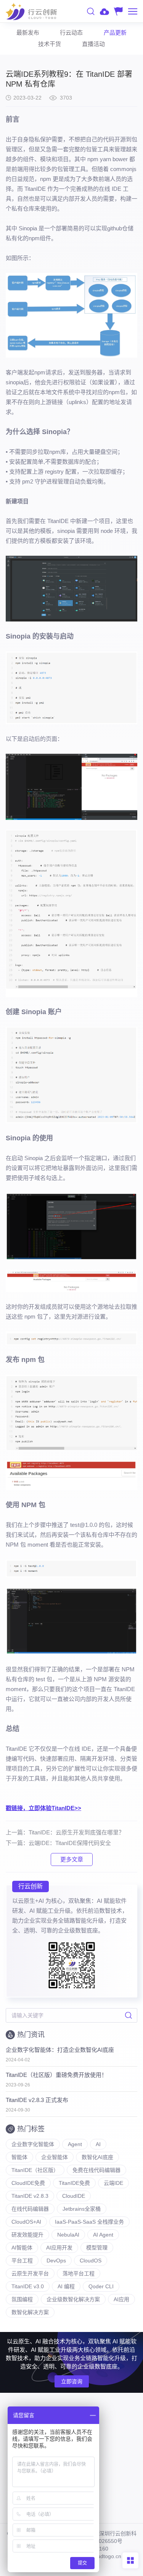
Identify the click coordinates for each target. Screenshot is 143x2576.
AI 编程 (66, 2286)
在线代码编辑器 (30, 2209)
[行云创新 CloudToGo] (31, 11)
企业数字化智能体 (33, 2144)
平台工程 (22, 2261)
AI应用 (121, 2299)
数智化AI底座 (97, 2157)
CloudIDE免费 (28, 2183)
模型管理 (97, 2248)
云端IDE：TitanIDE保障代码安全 (70, 1843)
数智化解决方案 (30, 2312)
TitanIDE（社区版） (35, 2170)
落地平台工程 (79, 2273)
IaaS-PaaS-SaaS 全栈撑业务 (89, 2222)
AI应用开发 (59, 2248)
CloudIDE (74, 2196)
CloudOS (91, 2261)
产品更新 (115, 32)
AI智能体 (22, 2248)
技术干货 (50, 44)
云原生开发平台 (30, 2273)
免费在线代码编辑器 (96, 2170)
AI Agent (103, 2235)
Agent (75, 2144)
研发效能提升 (27, 2235)
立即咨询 (72, 2381)
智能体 (19, 2157)
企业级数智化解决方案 (73, 2299)
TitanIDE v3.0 (28, 2286)
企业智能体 (55, 2157)
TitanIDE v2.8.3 (30, 2196)
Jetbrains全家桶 (82, 2209)
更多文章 (72, 1859)
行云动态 (71, 32)
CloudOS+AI (26, 2222)
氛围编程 (22, 2299)
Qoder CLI (101, 2286)
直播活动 (93, 44)
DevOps (56, 2261)
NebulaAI (68, 2235)
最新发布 (28, 32)
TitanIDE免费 (74, 2183)
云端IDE (113, 2183)
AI (98, 2144)
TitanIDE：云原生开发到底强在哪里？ (76, 1832)
